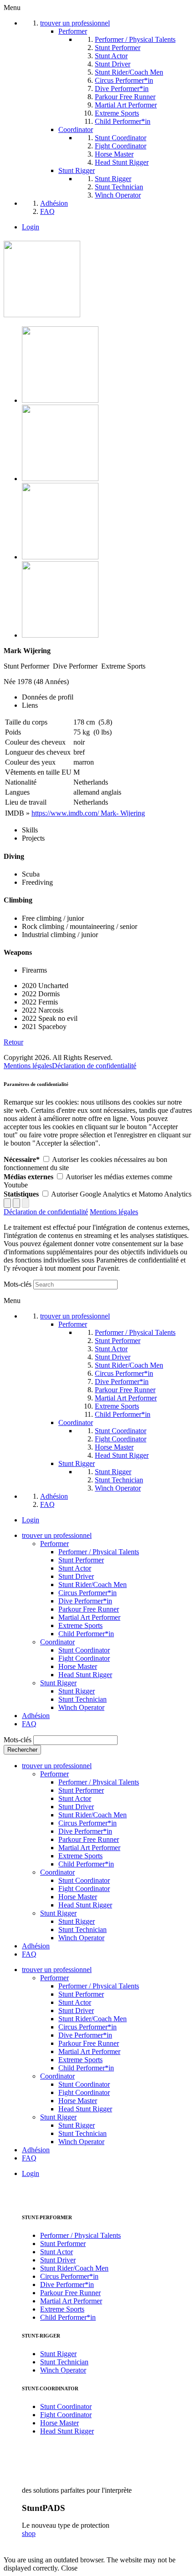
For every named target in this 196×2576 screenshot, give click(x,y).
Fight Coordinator (84, 1658)
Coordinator (57, 1642)
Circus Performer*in (88, 1593)
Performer (54, 1544)
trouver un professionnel (57, 1535)
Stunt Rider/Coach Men (93, 1585)
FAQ (29, 1724)
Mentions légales (28, 1066)
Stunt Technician (83, 1699)
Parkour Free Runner (89, 1609)
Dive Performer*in (85, 1601)
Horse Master (78, 1666)
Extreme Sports (80, 1625)
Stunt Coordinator (84, 1650)
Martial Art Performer (89, 1617)
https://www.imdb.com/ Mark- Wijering (88, 813)
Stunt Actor (75, 1568)
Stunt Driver (76, 1576)
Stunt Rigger (58, 1683)
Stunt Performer (81, 1560)
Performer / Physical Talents (99, 1552)
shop (29, 2533)
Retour (13, 1042)
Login (31, 227)
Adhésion (36, 1716)
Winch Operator (81, 1707)
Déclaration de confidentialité (94, 1066)
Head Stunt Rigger (85, 1675)
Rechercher (22, 1750)
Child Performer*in (86, 1634)
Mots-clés (18, 1284)
